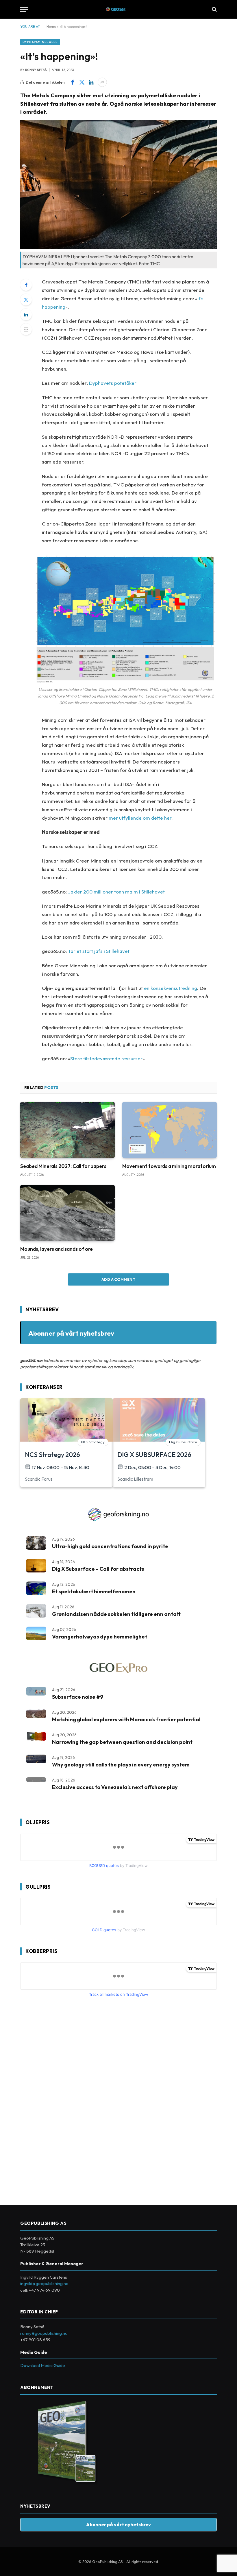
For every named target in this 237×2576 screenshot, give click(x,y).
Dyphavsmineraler (40, 42)
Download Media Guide (43, 2365)
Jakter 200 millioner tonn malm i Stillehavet (116, 892)
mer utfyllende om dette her (140, 818)
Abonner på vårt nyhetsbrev (71, 1333)
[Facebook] (26, 285)
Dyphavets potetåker (113, 383)
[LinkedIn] (26, 314)
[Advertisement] (64, 2099)
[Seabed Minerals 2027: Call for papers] (67, 1130)
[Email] (26, 329)
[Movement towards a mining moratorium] (170, 1130)
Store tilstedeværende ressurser (106, 1058)
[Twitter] (26, 300)
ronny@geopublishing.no (44, 2333)
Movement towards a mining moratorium (169, 1166)
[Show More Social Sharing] (102, 82)
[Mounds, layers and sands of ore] (67, 1213)
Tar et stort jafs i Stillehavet (99, 951)
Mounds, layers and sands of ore (57, 1249)
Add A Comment (118, 1279)
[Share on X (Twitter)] (82, 82)
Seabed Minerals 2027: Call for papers (63, 1166)
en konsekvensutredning (171, 988)
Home (51, 26)
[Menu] (24, 9)
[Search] (214, 9)
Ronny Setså (36, 70)
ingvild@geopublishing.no (44, 2283)
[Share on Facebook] (73, 82)
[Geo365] (119, 9)
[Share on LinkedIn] (91, 82)
